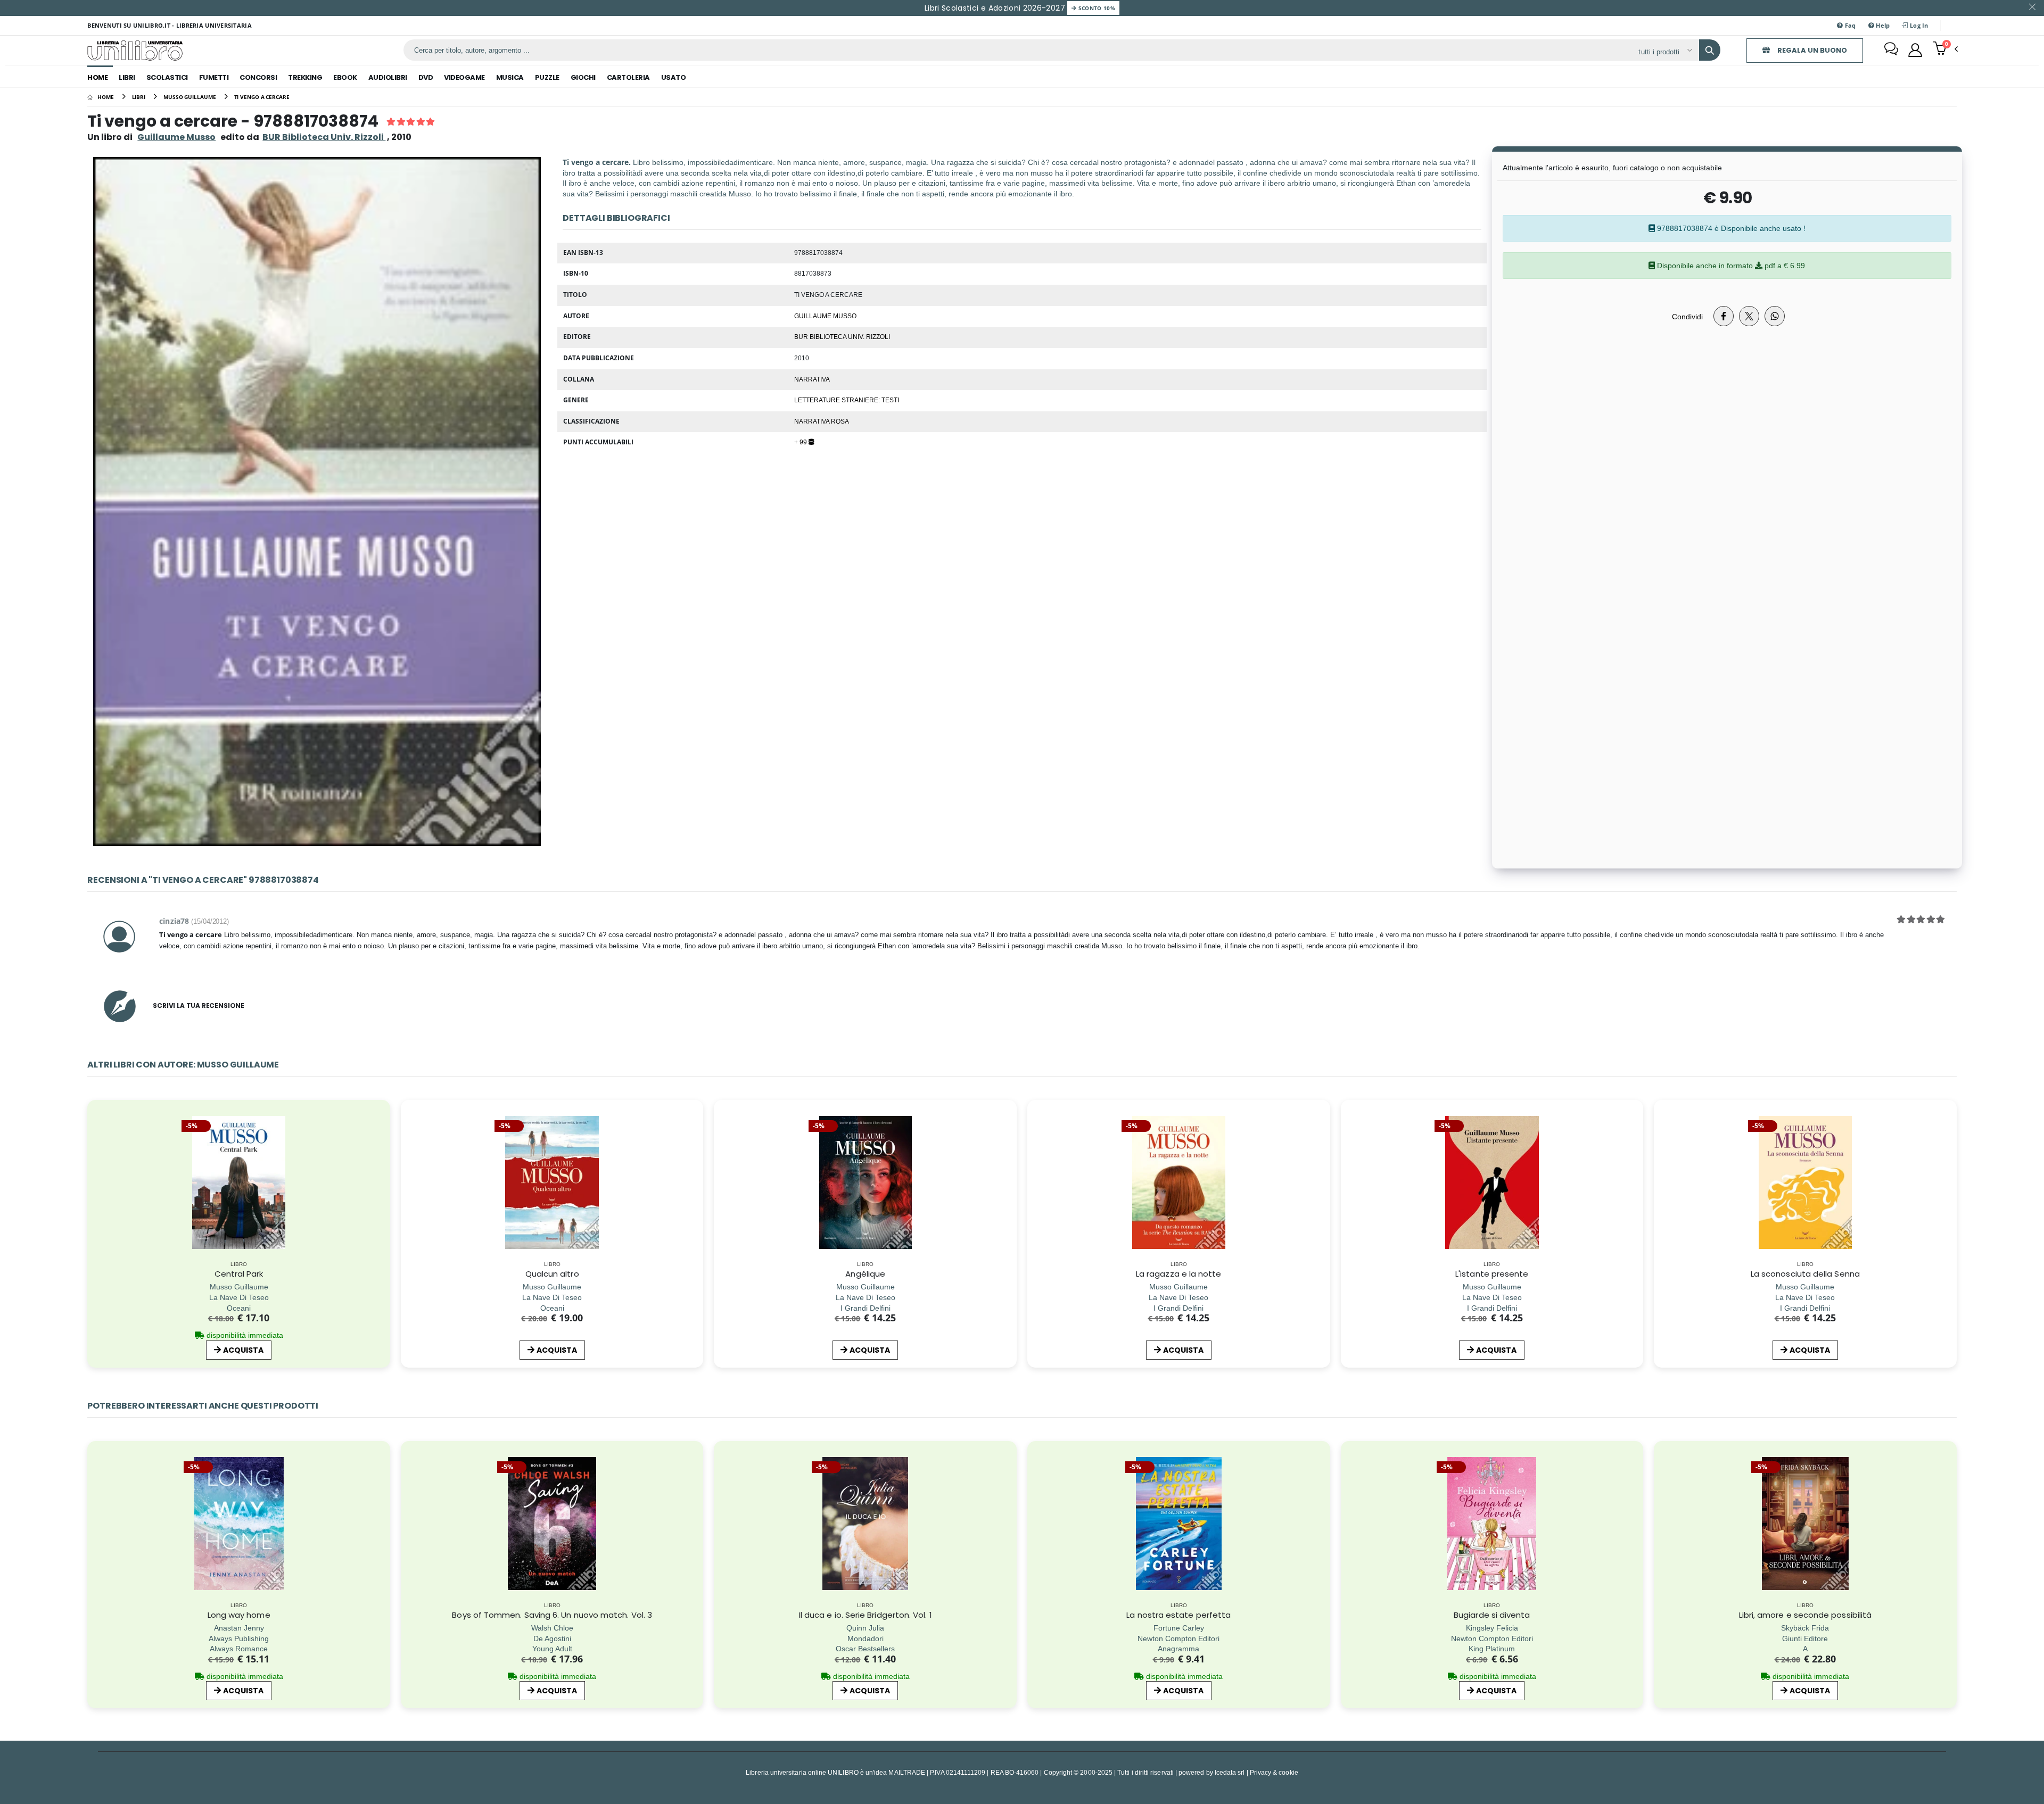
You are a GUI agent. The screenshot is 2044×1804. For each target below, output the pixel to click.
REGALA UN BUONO (1811, 50)
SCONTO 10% (1096, 8)
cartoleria (628, 77)
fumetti (214, 77)
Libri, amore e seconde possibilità (1806, 1615)
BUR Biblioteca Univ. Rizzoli (842, 336)
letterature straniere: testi (847, 400)
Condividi (1687, 316)
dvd (426, 77)
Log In (1918, 25)
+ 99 (801, 442)
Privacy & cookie (1274, 1772)
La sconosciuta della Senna (1805, 1274)
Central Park (239, 1274)
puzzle (547, 77)
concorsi (258, 77)
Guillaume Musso (176, 137)
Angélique (865, 1274)
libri (127, 77)
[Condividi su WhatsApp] (1775, 316)
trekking (305, 77)
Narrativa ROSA (822, 421)
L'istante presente (1492, 1274)
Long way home (239, 1615)
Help (1882, 25)
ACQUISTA (243, 1350)
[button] (1945, 49)
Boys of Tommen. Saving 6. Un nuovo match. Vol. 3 (552, 1615)
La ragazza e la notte (1179, 1274)
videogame (464, 77)
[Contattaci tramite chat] (1891, 50)
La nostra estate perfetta (1178, 1615)
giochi (583, 77)
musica (510, 77)
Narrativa (812, 379)
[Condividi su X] (1749, 316)
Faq (1850, 25)
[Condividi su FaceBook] (1724, 316)
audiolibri (388, 77)
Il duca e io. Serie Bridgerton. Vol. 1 (866, 1615)
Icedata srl (1230, 1772)
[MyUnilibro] (1915, 50)
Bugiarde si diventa (1492, 1615)
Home (97, 77)
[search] (1710, 50)
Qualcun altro (552, 1274)
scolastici (167, 77)
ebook (345, 77)
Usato (674, 77)
